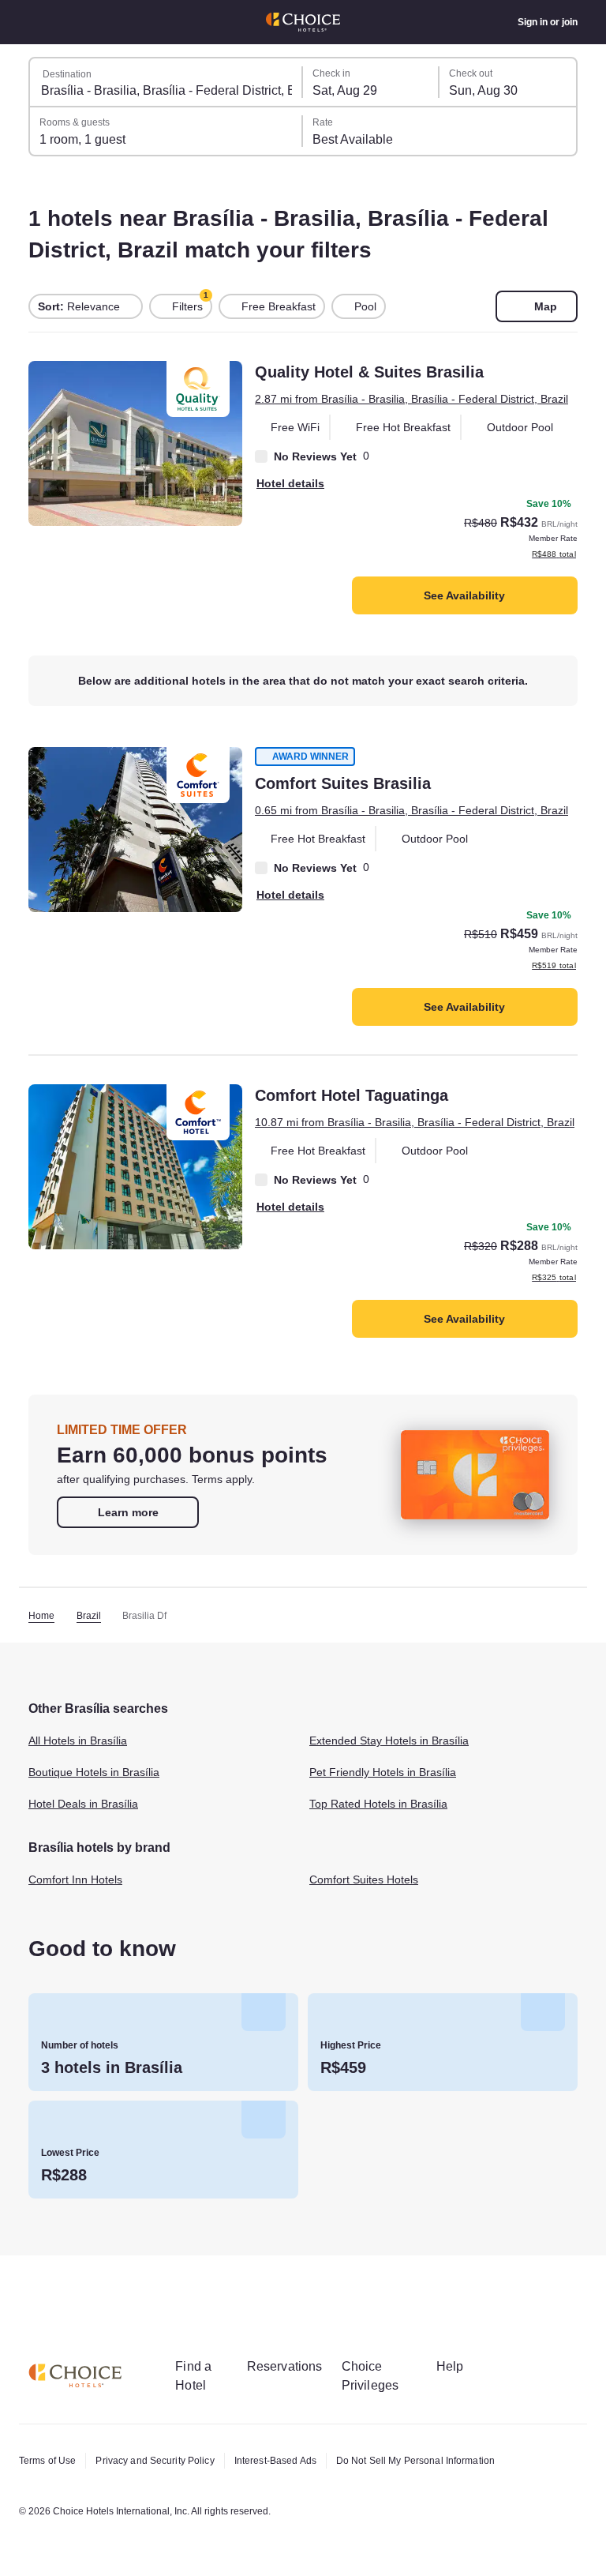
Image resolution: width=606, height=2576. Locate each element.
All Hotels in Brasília (83, 1798)
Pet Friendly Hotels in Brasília (390, 1830)
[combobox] (166, 82)
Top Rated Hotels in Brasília (384, 1861)
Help (467, 2366)
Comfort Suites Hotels (370, 1937)
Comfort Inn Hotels (80, 1937)
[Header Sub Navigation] (36, 22)
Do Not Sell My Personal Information (444, 2461)
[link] (128, 1569)
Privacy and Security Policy (163, 2461)
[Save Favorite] (51, 384)
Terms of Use (50, 2461)
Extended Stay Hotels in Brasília (397, 1798)
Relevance (80, 306)
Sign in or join (546, 22)
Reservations (294, 2366)
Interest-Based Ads (293, 2461)
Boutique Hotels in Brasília (101, 1830)
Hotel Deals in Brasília (88, 1861)
